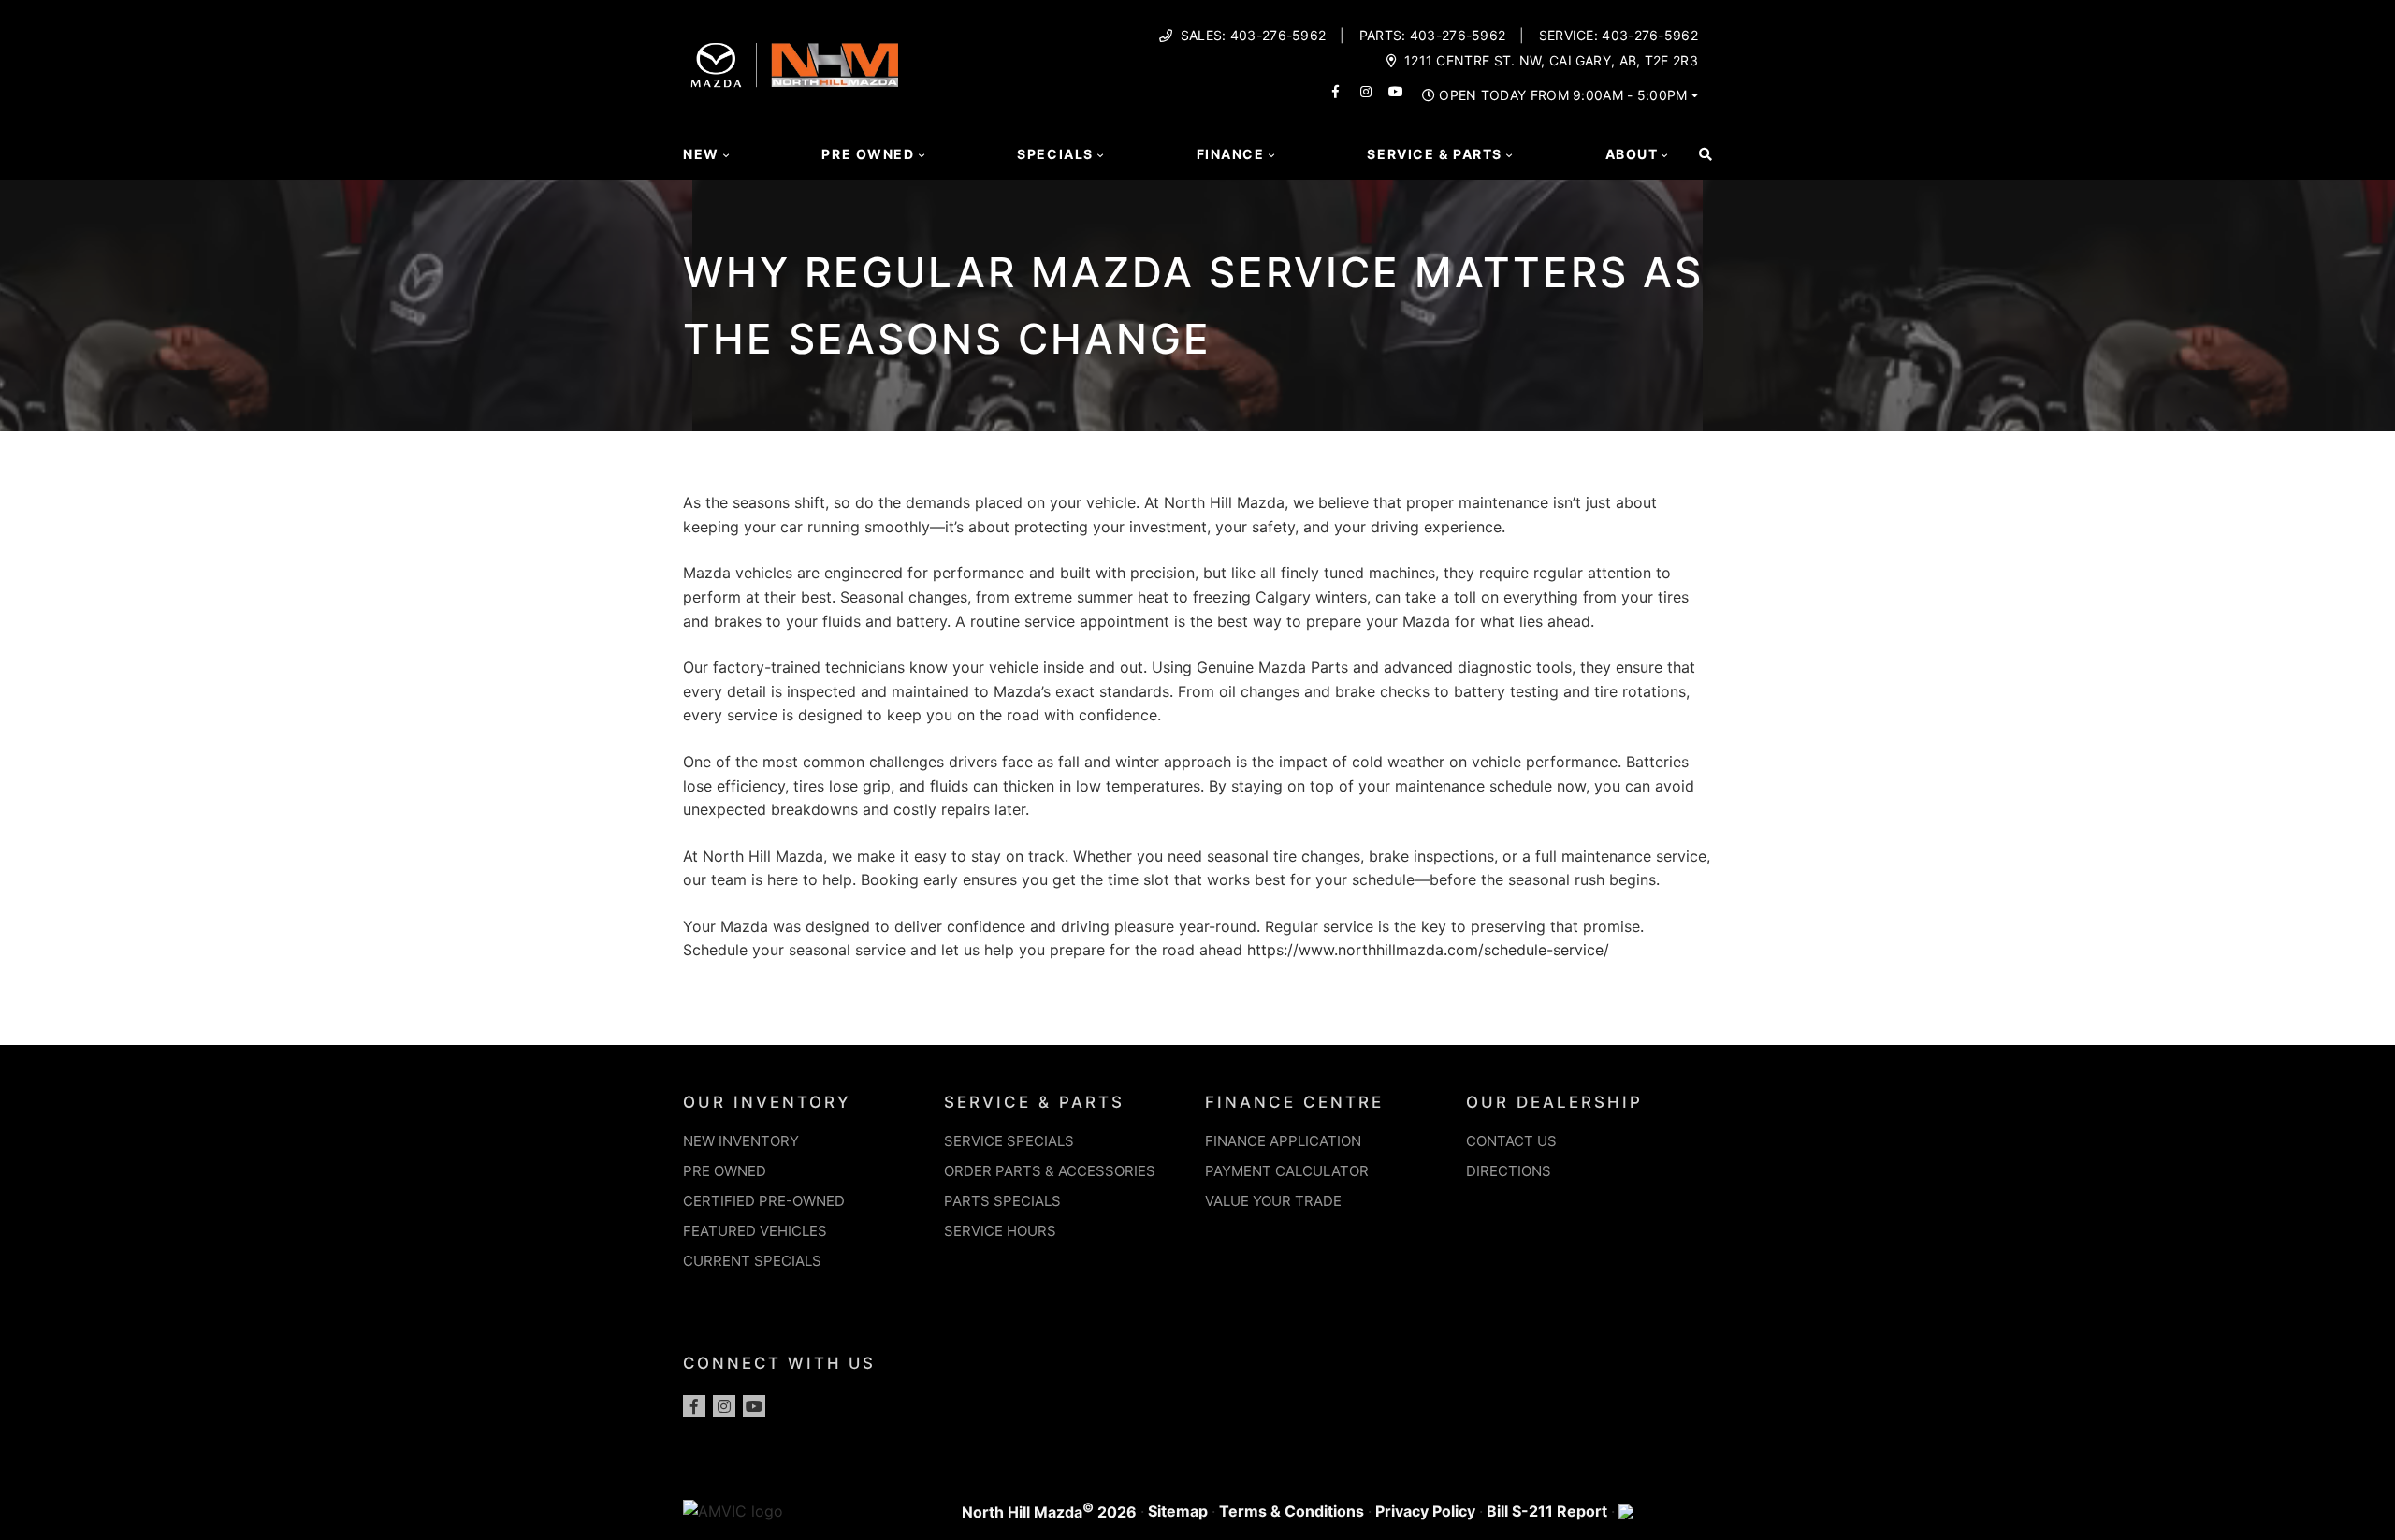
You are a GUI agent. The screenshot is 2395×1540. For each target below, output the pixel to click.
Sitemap (1178, 1511)
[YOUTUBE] (1396, 92)
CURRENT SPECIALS (752, 1261)
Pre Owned (868, 154)
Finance (1231, 154)
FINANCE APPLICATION (1283, 1141)
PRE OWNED (725, 1171)
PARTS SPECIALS (1002, 1201)
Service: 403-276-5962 (1618, 36)
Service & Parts (1434, 154)
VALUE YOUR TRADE (1273, 1201)
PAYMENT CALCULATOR (1287, 1171)
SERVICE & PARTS (1034, 1102)
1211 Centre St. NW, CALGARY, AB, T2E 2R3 (1551, 61)
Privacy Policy (1425, 1511)
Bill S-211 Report (1547, 1511)
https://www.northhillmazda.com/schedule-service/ (1428, 950)
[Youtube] (754, 1406)
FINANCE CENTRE (1294, 1102)
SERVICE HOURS (1000, 1231)
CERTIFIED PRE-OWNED (764, 1201)
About (1632, 154)
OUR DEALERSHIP (1554, 1102)
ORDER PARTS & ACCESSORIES (1050, 1171)
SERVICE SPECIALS (1009, 1141)
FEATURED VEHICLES (755, 1231)
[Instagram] (724, 1406)
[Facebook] (694, 1406)
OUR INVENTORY (767, 1102)
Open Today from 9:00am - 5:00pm (1563, 95)
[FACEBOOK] (1336, 92)
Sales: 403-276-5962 (1254, 36)
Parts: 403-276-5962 (1433, 36)
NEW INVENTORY (741, 1141)
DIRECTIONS (1509, 1171)
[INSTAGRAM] (1366, 92)
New (701, 154)
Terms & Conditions (1292, 1511)
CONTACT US (1511, 1141)
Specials (1055, 154)
